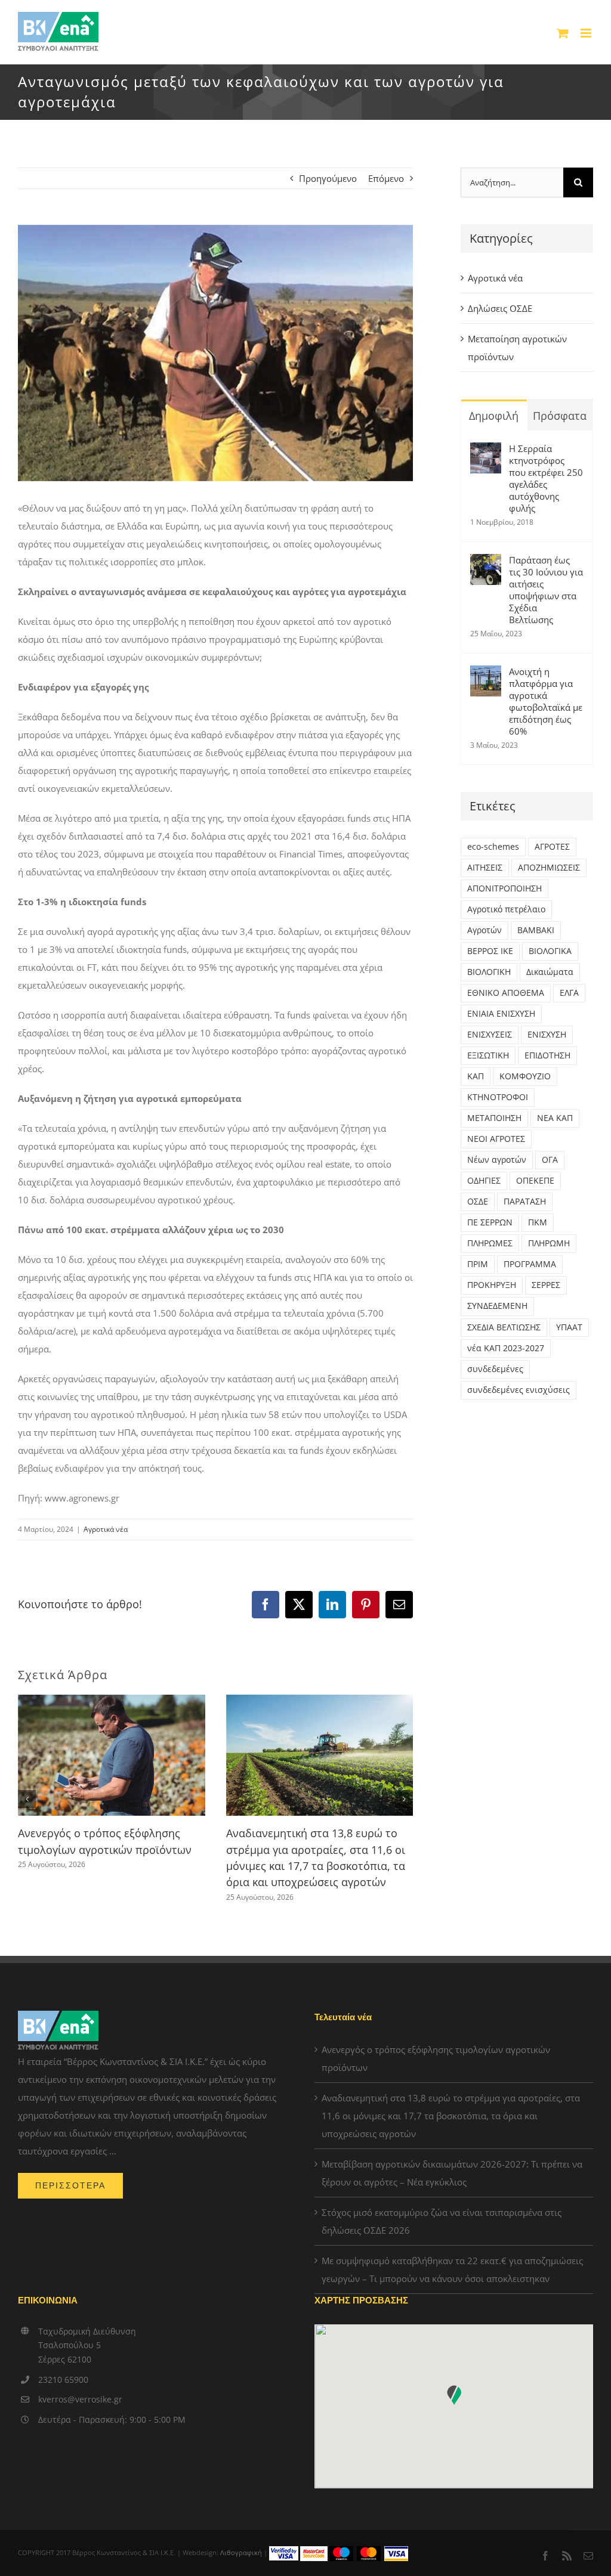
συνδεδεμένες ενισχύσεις (519, 1390)
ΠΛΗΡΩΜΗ (549, 1243)
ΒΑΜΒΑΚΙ (536, 930)
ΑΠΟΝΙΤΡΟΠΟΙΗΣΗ (504, 888)
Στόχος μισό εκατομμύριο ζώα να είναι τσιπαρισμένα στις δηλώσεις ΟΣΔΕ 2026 (442, 2221)
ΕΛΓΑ (569, 993)
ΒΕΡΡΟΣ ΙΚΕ (490, 951)
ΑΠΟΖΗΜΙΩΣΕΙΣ (549, 868)
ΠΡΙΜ (478, 1264)
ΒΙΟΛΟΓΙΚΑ (550, 951)
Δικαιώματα (550, 972)
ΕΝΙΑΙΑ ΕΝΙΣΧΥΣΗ (501, 1014)
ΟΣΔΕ (478, 1202)
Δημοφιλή (494, 416)
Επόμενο (386, 178)
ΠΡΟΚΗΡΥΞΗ (492, 1285)
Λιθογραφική (241, 2552)
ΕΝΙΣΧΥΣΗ (547, 1035)
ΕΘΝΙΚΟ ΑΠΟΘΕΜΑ (506, 993)
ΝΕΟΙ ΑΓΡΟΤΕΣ (496, 1139)
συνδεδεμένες (495, 1369)
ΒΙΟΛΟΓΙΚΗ (489, 972)
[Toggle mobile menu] (587, 33)
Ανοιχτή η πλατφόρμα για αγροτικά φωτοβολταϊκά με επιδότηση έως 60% (546, 701)
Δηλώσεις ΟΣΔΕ (500, 308)
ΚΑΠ (476, 1076)
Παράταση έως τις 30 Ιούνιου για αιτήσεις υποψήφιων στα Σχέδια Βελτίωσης (546, 590)
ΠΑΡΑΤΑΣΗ (525, 1202)
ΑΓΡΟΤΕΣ (552, 847)
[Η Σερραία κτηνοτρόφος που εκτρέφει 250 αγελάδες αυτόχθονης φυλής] (486, 451)
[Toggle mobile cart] (563, 33)
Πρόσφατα (560, 416)
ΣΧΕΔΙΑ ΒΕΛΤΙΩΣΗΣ (504, 1327)
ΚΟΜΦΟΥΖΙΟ (525, 1076)
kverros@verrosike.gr (80, 2399)
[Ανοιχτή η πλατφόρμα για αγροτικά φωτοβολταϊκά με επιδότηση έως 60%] (486, 674)
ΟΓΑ (550, 1160)
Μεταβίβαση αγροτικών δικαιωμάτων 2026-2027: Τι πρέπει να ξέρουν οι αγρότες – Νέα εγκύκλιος (452, 2173)
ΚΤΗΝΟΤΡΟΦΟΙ (498, 1097)
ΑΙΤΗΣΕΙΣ (485, 868)
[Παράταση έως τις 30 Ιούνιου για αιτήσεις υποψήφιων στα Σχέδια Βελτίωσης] (486, 563)
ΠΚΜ (538, 1222)
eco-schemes (493, 847)
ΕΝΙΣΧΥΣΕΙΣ (490, 1035)
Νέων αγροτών (497, 1160)
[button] (27, 1799)
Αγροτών (485, 930)
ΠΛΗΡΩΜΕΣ (490, 1243)
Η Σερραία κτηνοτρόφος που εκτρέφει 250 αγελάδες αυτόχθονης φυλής (546, 478)
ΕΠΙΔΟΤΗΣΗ (547, 1055)
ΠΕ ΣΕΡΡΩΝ (490, 1222)
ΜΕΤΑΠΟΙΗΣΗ (494, 1118)
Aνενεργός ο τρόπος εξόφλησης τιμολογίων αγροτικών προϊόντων (436, 2058)
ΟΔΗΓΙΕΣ (484, 1181)
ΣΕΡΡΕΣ (546, 1285)
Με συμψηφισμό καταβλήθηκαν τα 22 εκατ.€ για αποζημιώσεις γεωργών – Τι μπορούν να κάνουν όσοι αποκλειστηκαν (452, 2270)
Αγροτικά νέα (106, 1529)
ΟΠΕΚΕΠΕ (535, 1181)
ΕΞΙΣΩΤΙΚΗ (488, 1055)
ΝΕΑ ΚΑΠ (555, 1118)
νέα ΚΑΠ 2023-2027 (506, 1348)
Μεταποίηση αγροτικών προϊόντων (517, 348)
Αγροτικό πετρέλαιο (506, 909)
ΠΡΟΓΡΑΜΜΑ (530, 1264)
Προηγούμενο (328, 178)
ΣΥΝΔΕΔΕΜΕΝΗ (497, 1306)
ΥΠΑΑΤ (569, 1327)
